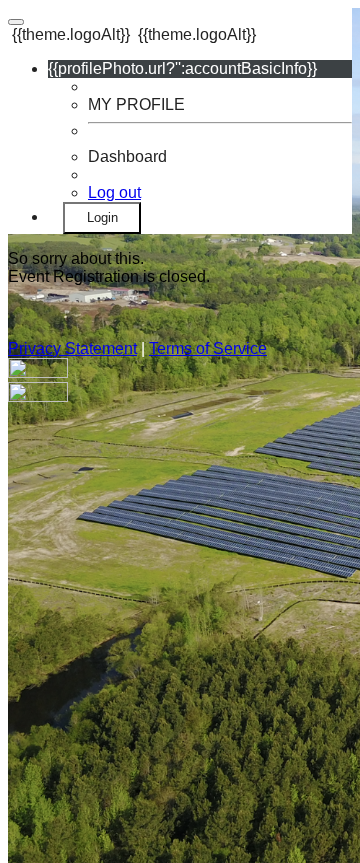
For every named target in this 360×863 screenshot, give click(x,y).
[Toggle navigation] (16, 22)
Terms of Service (208, 348)
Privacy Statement (72, 348)
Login (102, 217)
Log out (114, 192)
